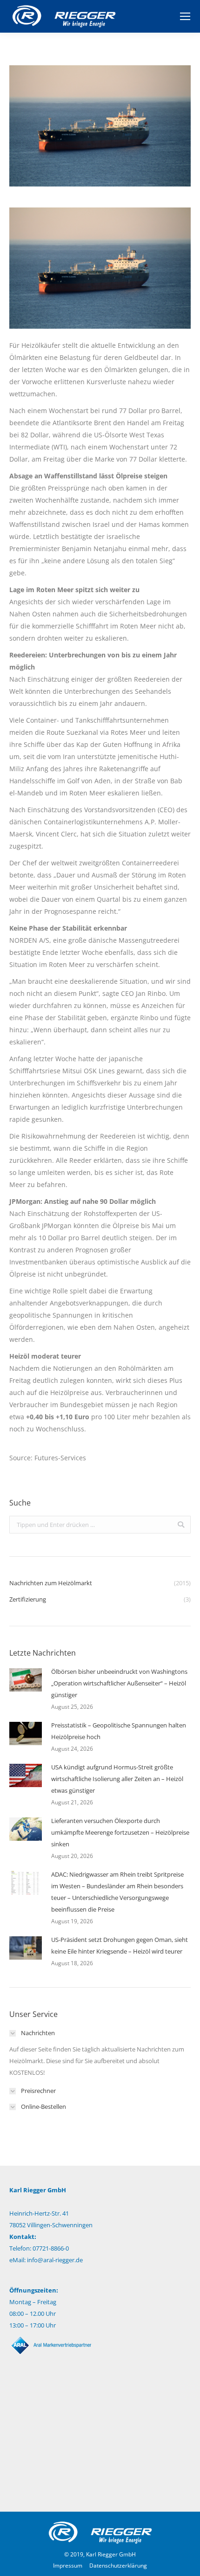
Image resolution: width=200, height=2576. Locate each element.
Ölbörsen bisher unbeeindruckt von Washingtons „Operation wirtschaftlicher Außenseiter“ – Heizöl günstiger (119, 1683)
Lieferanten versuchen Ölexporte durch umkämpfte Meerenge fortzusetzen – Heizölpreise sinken (120, 1832)
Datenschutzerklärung (118, 2566)
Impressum (68, 2566)
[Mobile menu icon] (185, 16)
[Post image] (26, 1680)
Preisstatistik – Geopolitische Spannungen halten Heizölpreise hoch (119, 1731)
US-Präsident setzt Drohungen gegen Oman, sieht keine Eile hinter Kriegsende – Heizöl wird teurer (120, 1945)
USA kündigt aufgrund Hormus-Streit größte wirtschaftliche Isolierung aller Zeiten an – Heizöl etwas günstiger (117, 1779)
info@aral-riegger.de (55, 2260)
